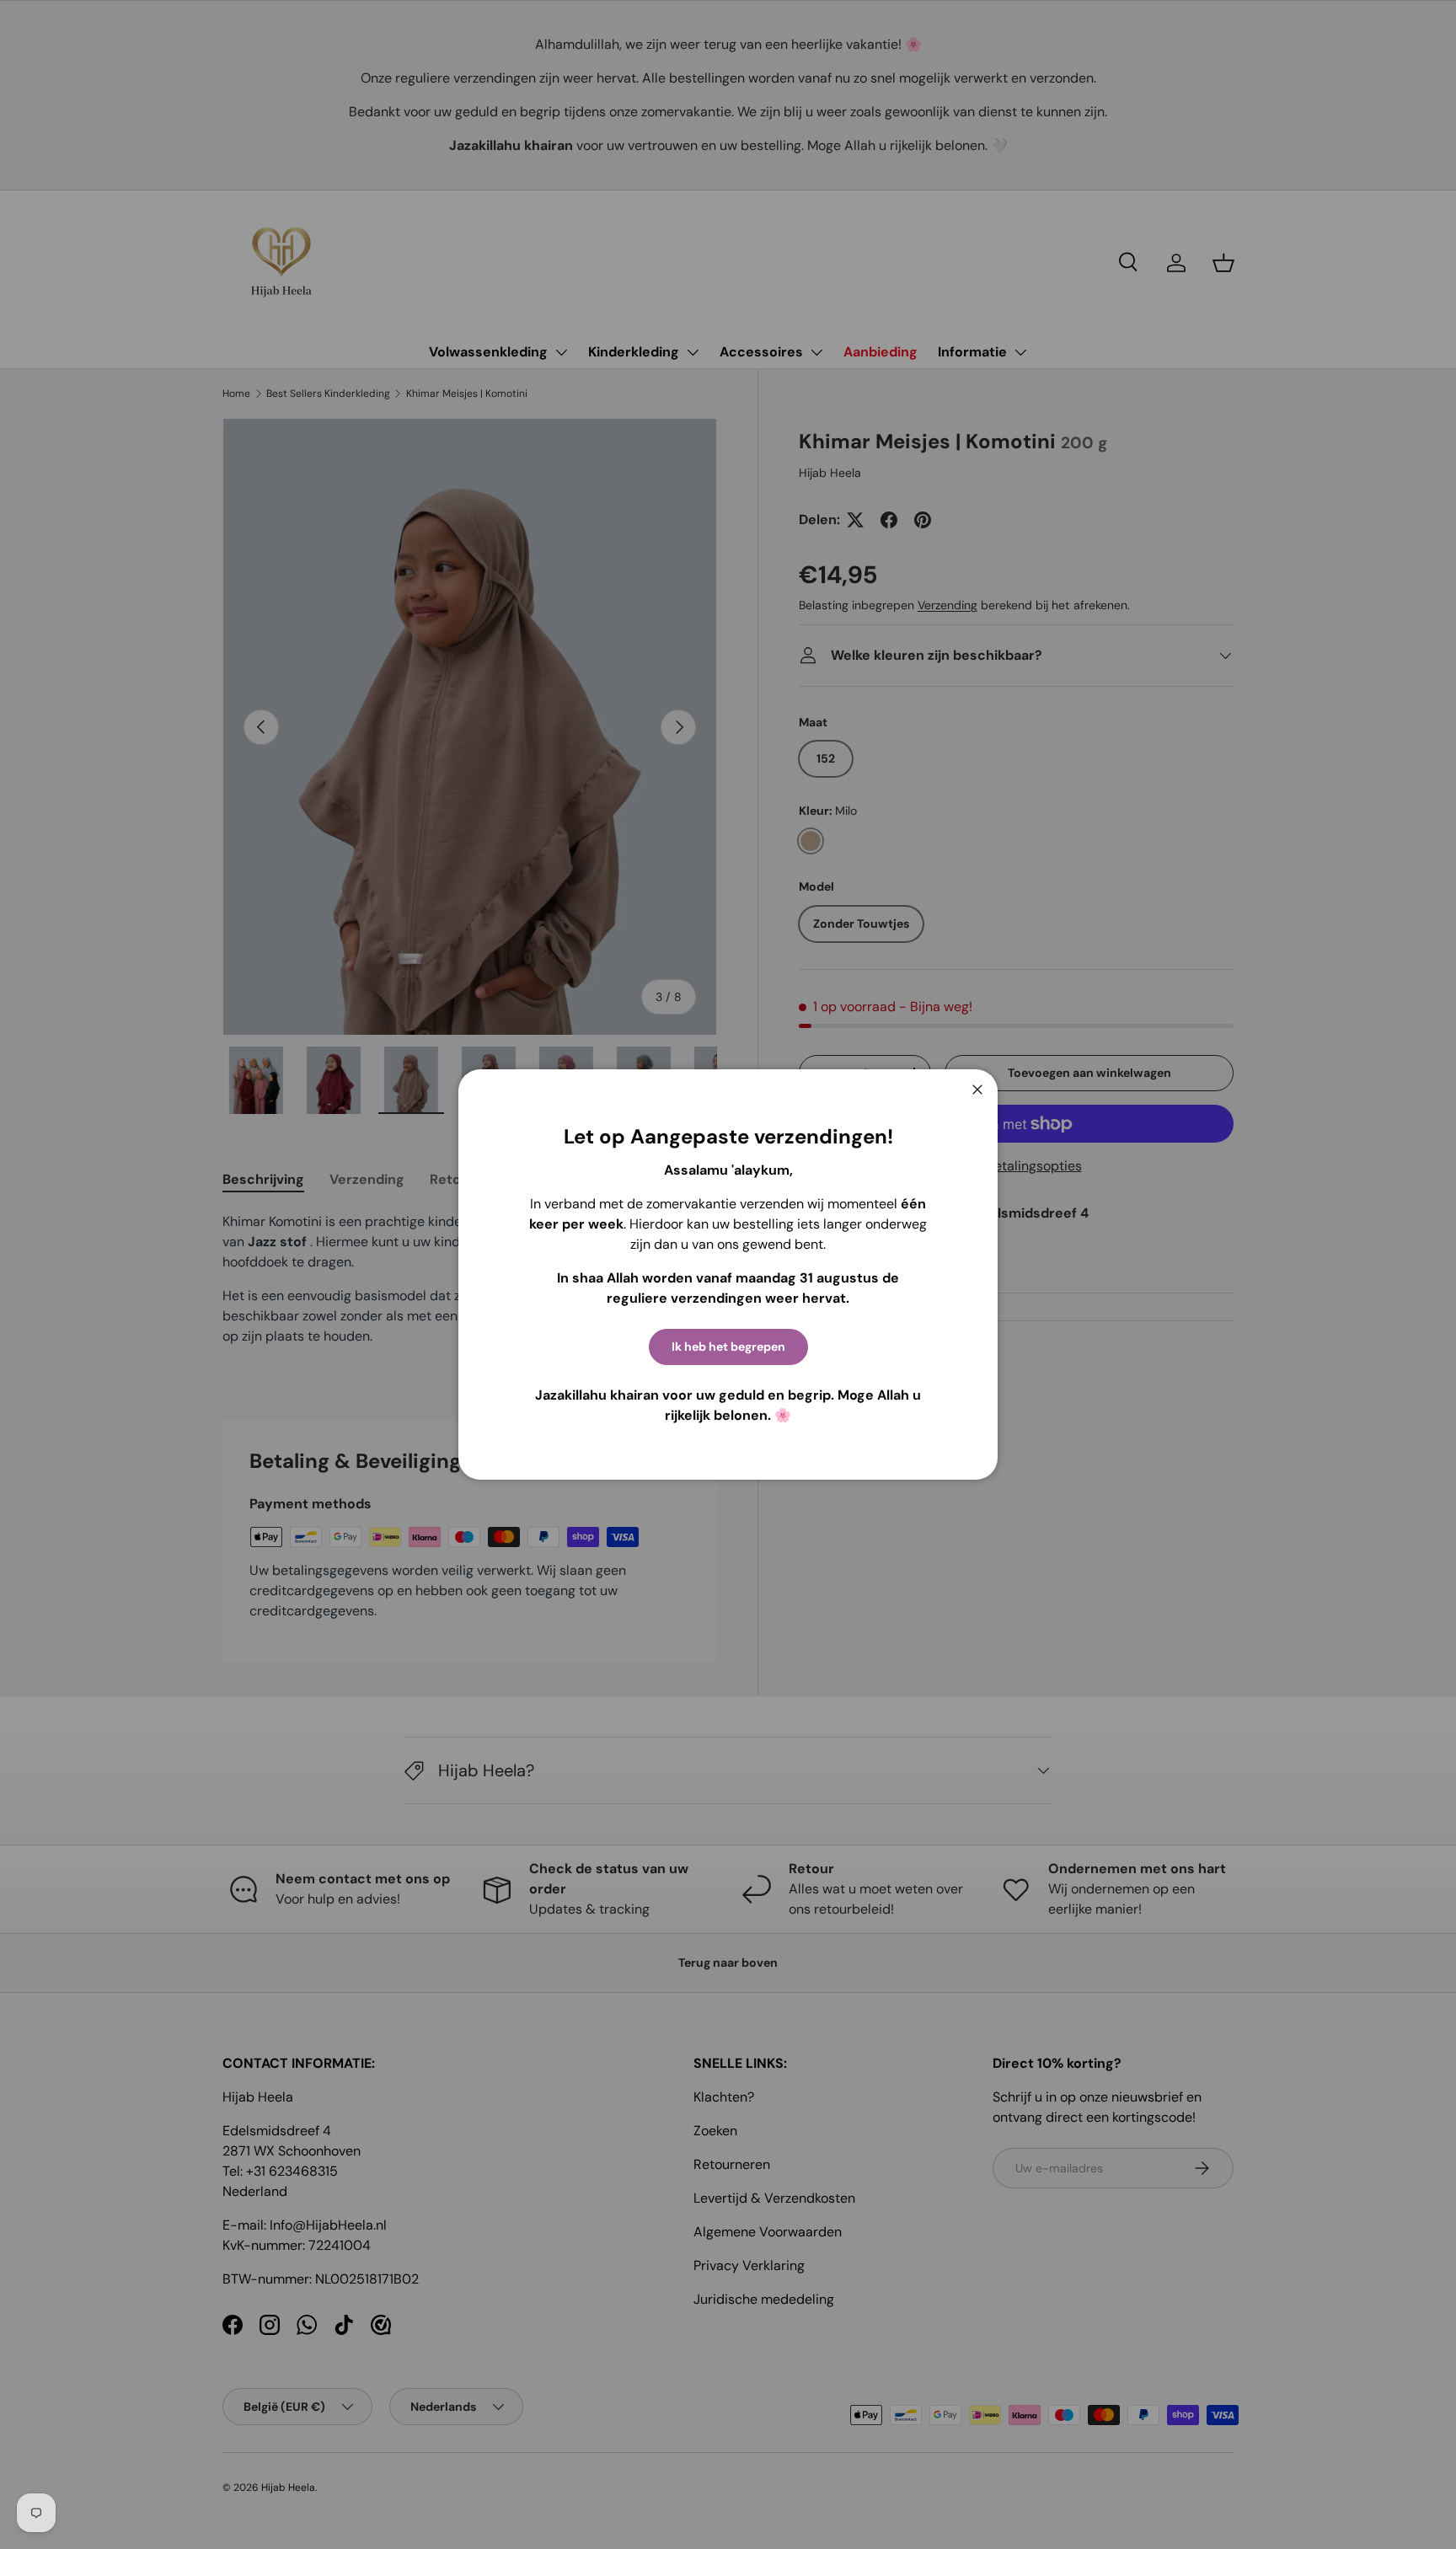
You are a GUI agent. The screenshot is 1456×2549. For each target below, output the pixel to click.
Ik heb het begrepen (728, 1347)
